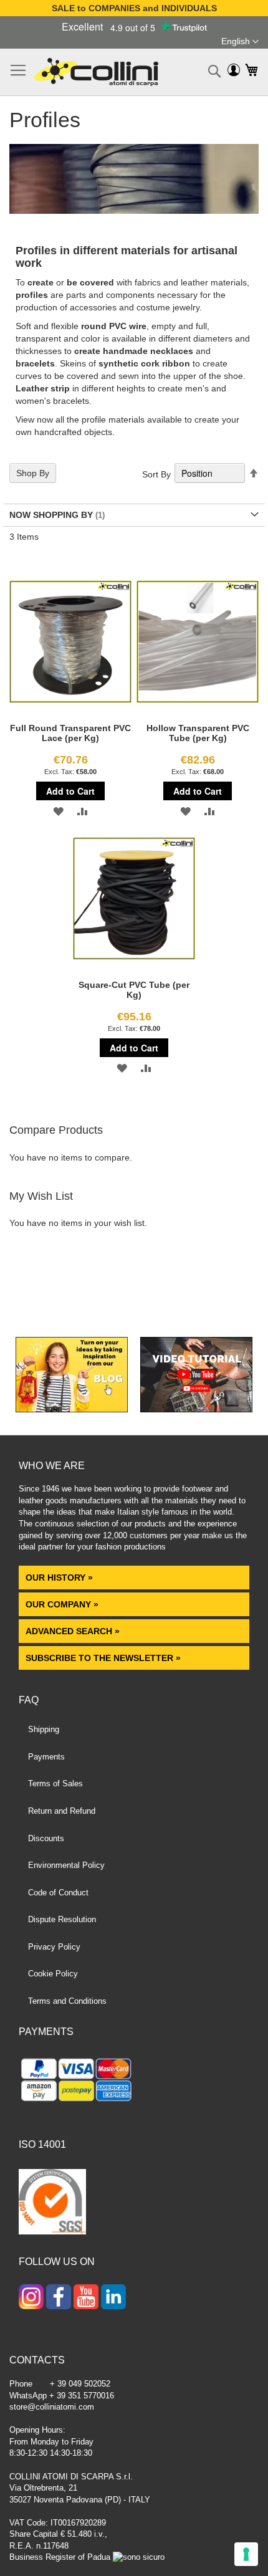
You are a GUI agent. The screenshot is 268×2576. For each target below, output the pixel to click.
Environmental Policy (66, 1865)
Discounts (46, 1838)
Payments (46, 1757)
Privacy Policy (54, 1947)
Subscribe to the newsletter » (103, 1658)
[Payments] (134, 2082)
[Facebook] (59, 2298)
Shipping (44, 1729)
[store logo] (96, 72)
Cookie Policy (53, 1974)
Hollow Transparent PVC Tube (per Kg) (198, 733)
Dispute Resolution (62, 1919)
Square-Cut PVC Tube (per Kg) (134, 990)
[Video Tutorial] (196, 1409)
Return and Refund (62, 1811)
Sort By (156, 474)
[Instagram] (31, 2298)
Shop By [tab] (33, 473)
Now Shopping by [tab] (51, 515)
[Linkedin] (113, 2298)
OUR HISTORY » (59, 1578)
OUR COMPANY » (63, 1604)
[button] (240, 42)
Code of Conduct (58, 1893)
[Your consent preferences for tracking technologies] (246, 2554)
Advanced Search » (74, 1631)
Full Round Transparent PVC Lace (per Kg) (70, 733)
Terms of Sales (55, 1784)
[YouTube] (86, 2298)
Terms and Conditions (67, 2001)
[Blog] (72, 1409)
